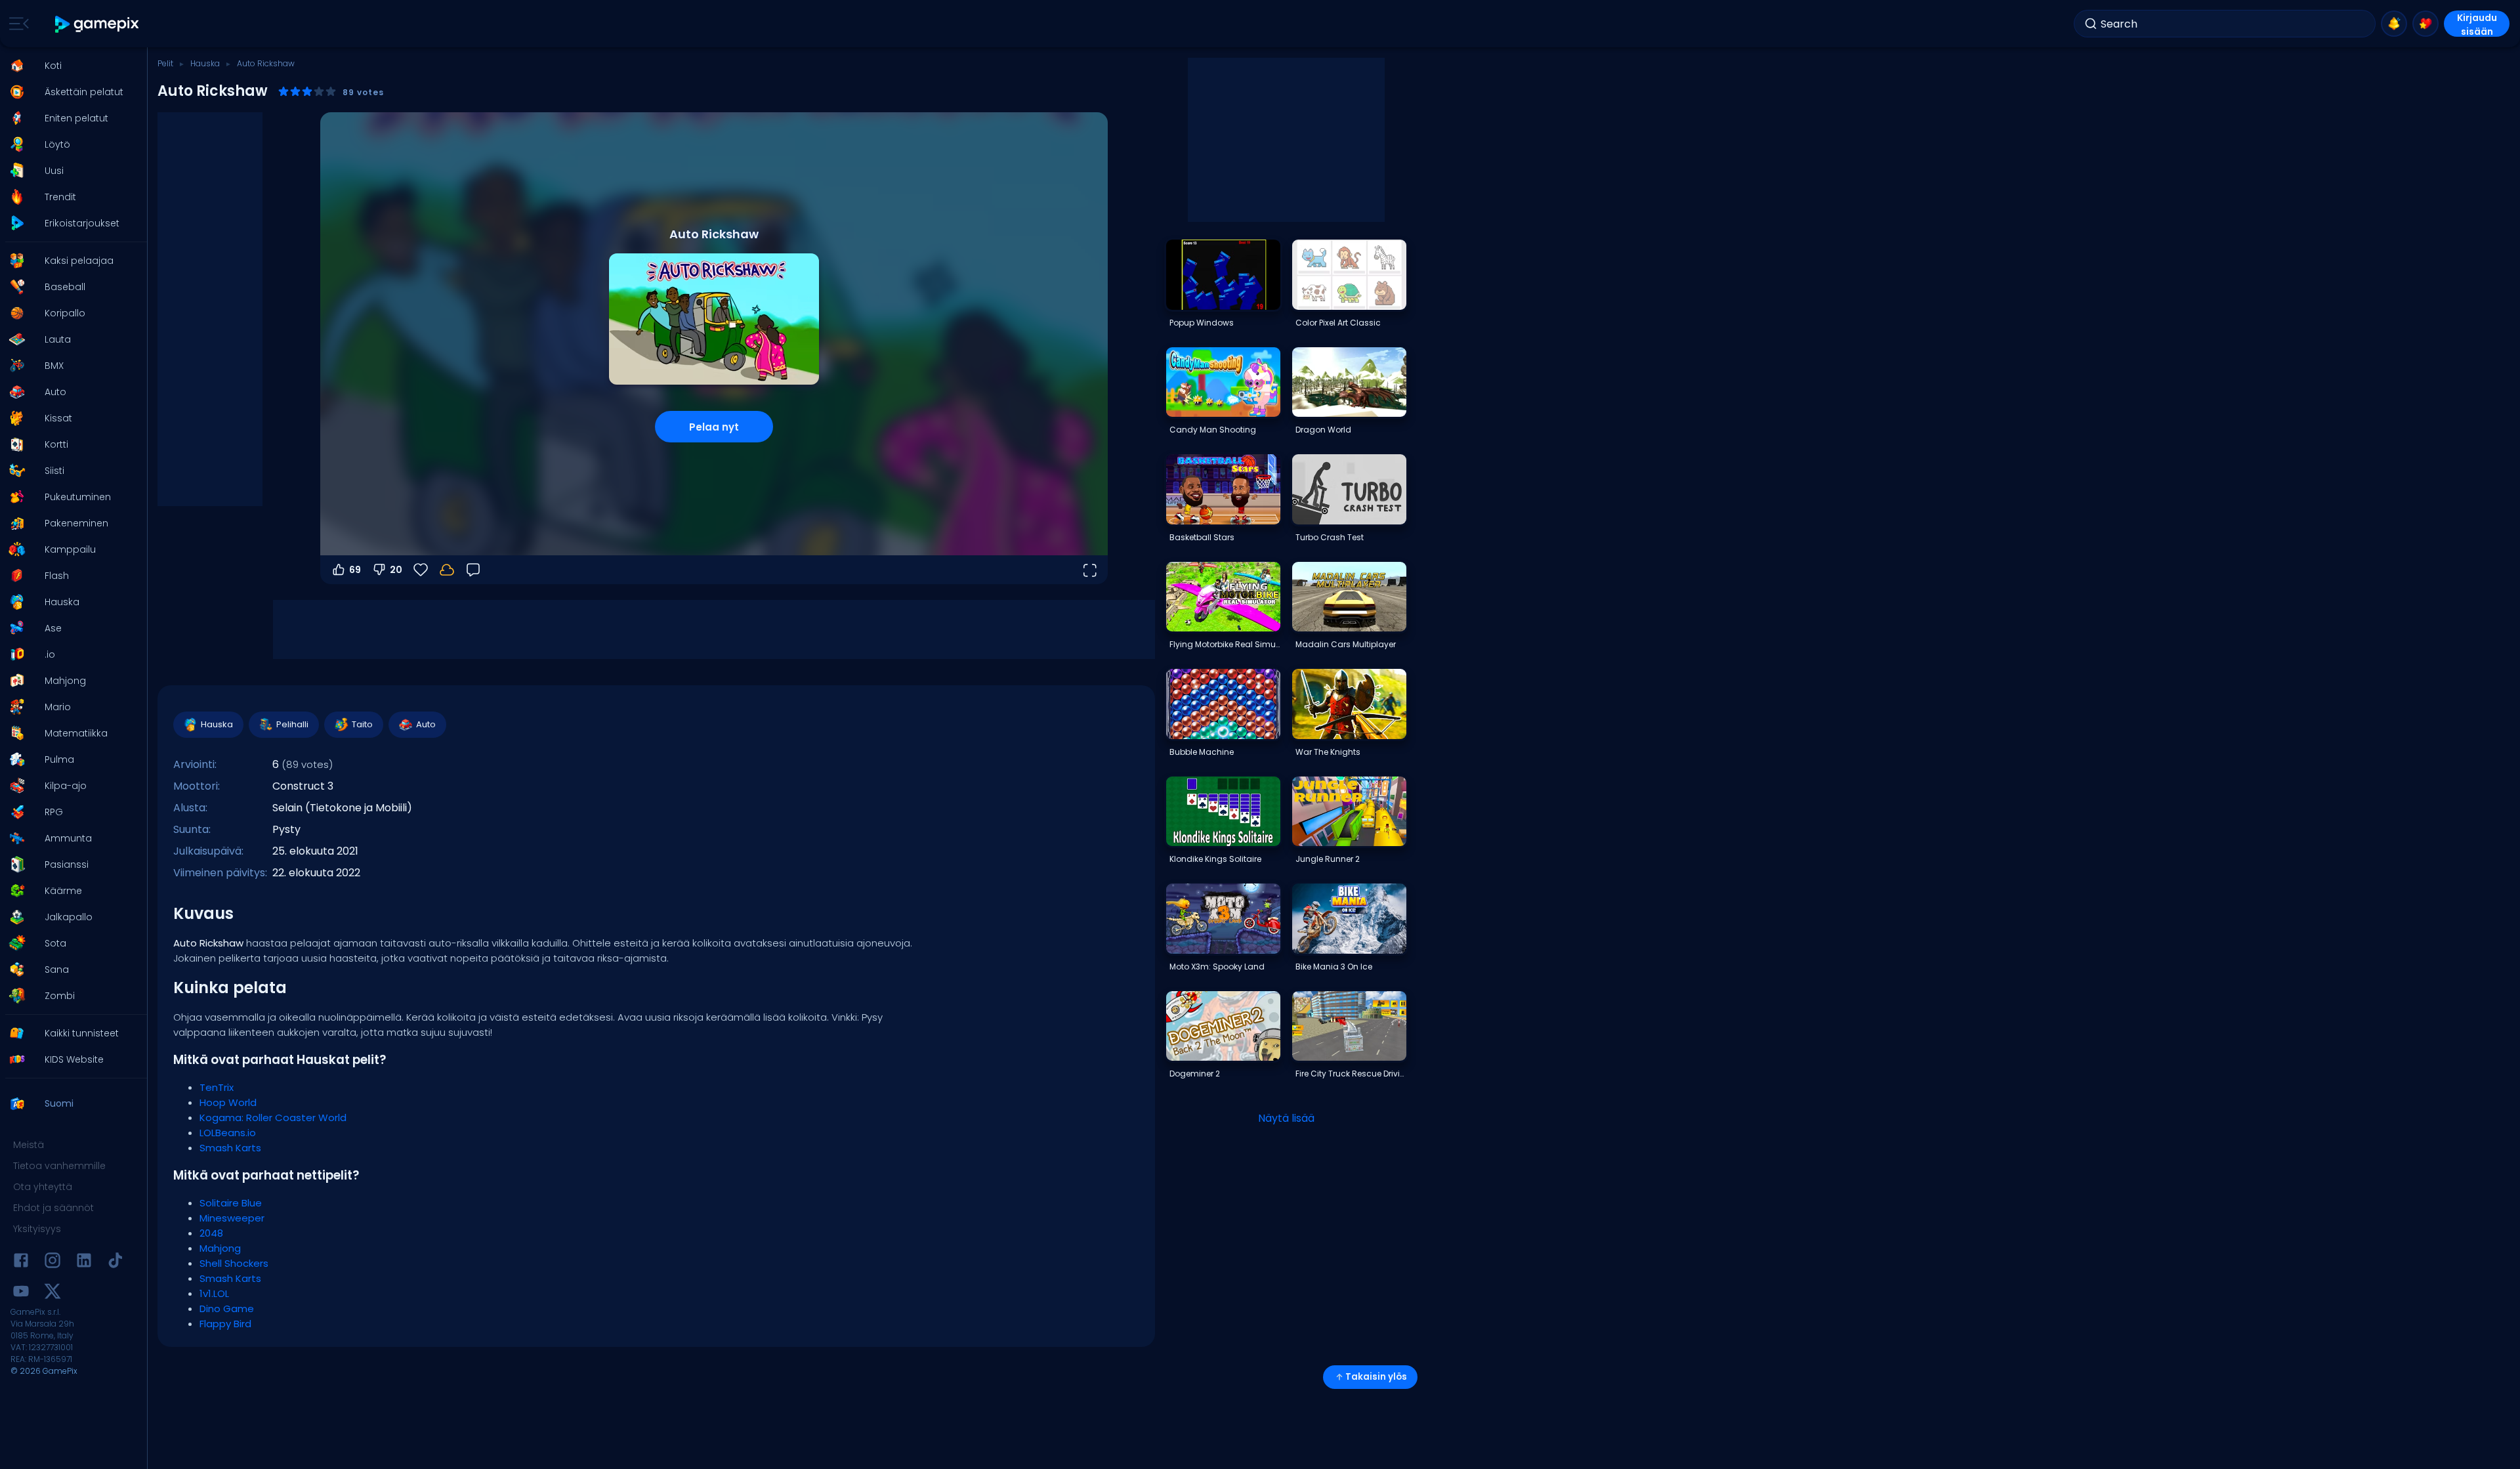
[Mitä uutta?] (2394, 24)
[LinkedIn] (84, 1263)
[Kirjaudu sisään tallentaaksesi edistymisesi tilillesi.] (447, 570)
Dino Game (227, 1309)
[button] (70, 66)
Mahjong (220, 1248)
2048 (211, 1233)
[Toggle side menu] (16, 24)
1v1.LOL (214, 1293)
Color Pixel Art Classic (1338, 323)
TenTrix (217, 1087)
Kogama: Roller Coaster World (273, 1118)
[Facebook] (21, 1263)
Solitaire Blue (231, 1203)
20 (396, 570)
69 (355, 570)
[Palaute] (473, 570)
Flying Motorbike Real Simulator (1225, 644)
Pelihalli (292, 724)
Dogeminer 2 (1195, 1074)
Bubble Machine (1202, 752)
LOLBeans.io (228, 1133)
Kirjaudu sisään (2477, 24)
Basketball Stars (1202, 537)
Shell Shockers (234, 1263)
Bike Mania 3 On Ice (1334, 967)
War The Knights (1328, 752)
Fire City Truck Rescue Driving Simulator (1351, 1074)
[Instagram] (52, 1263)
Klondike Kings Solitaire (1215, 859)
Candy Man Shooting (1213, 430)
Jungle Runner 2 (1328, 859)
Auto (426, 724)
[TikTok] (115, 1263)
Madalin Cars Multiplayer (1346, 644)
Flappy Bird (225, 1324)
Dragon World (1323, 430)
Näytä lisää (1286, 1118)
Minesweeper (232, 1218)
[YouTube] (21, 1293)
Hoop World (228, 1102)
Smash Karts (230, 1148)
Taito (362, 724)
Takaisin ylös (1376, 1377)
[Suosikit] (2425, 24)
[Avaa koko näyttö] (1089, 570)
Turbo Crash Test (1330, 537)
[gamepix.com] (97, 24)
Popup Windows (1202, 323)
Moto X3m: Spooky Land (1217, 967)
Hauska (205, 63)
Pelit (165, 63)
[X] (52, 1293)
